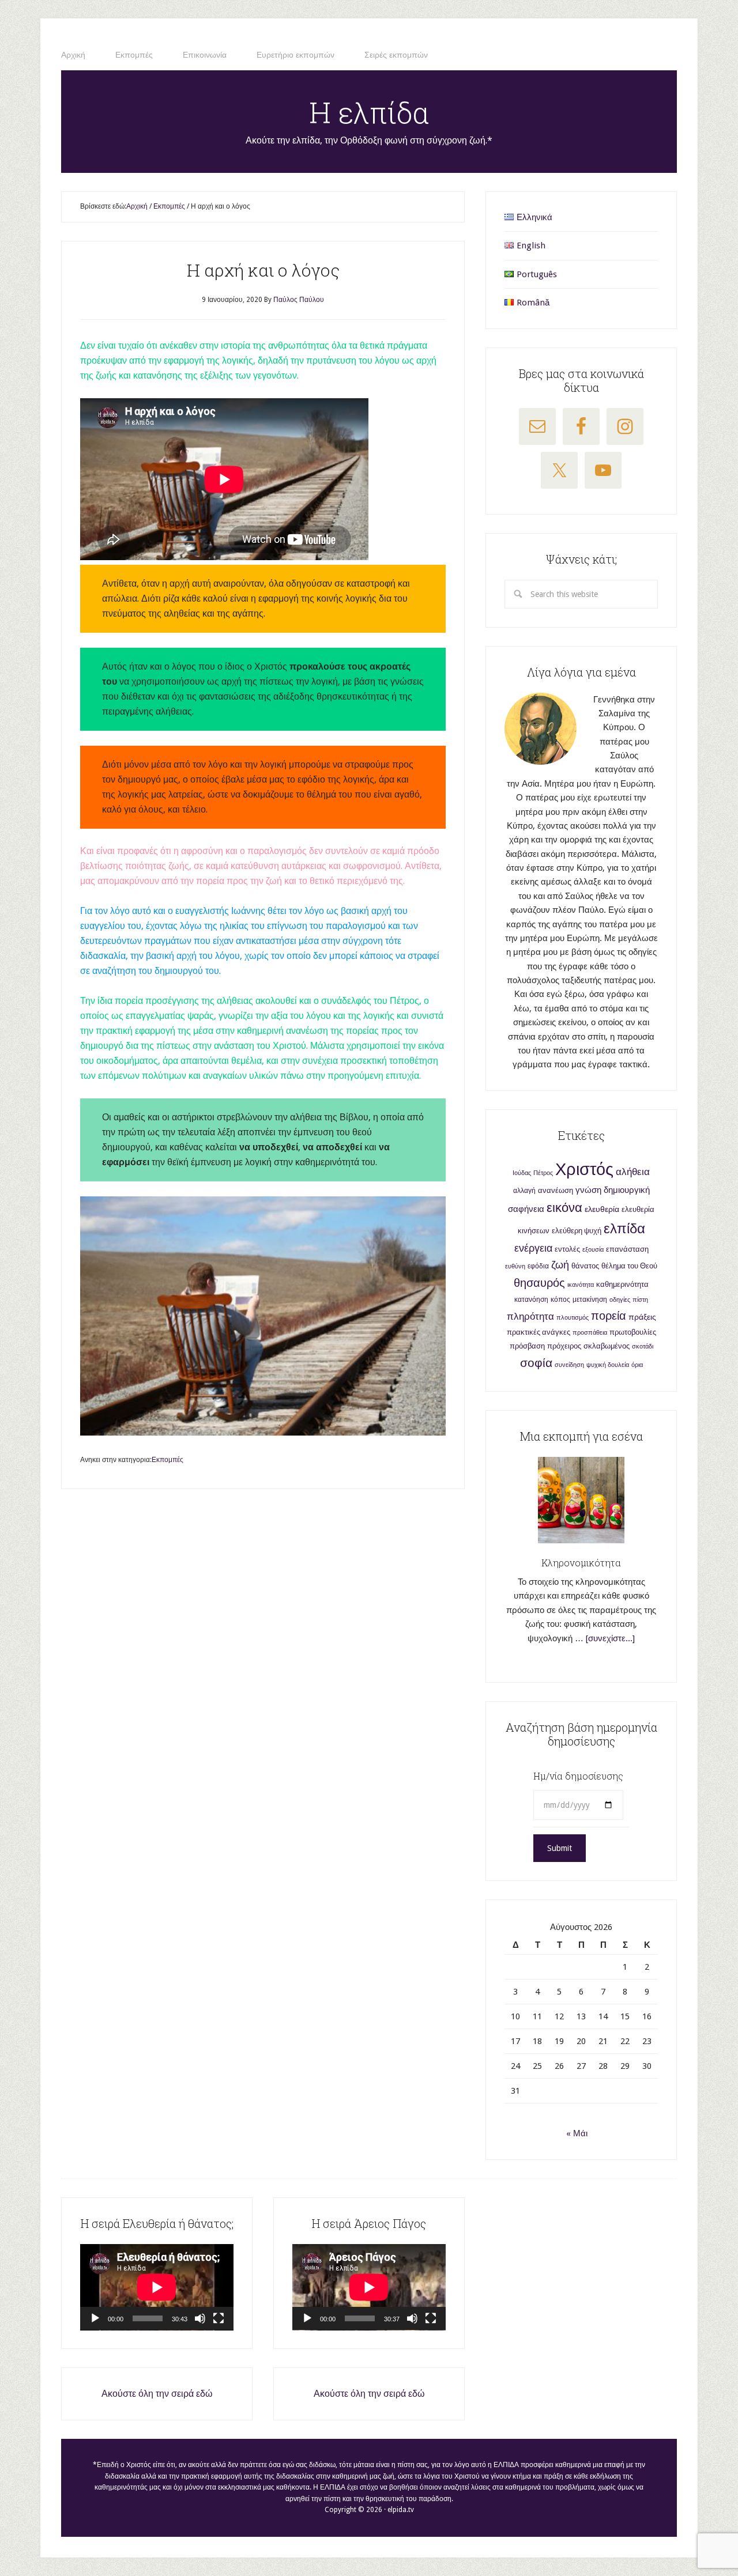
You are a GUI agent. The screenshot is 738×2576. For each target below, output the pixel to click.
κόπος (560, 1300)
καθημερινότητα (622, 1284)
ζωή (560, 1265)
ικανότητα (581, 1285)
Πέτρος (543, 1173)
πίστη (640, 1300)
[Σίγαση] (200, 2318)
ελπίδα (624, 1229)
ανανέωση (556, 1190)
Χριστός (584, 1169)
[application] (157, 2287)
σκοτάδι (643, 1346)
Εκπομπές (167, 1460)
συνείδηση (569, 1365)
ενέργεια (533, 1248)
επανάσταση (627, 1249)
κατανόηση (531, 1300)
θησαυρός (539, 1283)
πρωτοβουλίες (633, 1332)
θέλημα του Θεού (629, 1266)
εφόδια (538, 1266)
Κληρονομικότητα (581, 1563)
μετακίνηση (590, 1300)
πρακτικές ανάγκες (539, 1332)
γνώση (588, 1190)
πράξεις (642, 1317)
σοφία (536, 1363)
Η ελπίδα (369, 112)
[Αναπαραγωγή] (95, 2318)
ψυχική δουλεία (608, 1365)
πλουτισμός (573, 1318)
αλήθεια (633, 1172)
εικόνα (564, 1208)
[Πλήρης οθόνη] (219, 2318)
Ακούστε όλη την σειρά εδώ (157, 2394)
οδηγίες (620, 1300)
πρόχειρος (564, 1346)
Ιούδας (522, 1173)
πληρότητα (530, 1317)
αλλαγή (524, 1191)
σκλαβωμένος (607, 1346)
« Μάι (577, 2133)
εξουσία (593, 1250)
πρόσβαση (527, 1346)
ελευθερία (602, 1209)
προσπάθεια (590, 1333)
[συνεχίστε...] (610, 1638)
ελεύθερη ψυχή (577, 1231)
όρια (637, 1365)
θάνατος (585, 1266)
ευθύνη (515, 1266)
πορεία (609, 1316)
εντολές (567, 1249)
